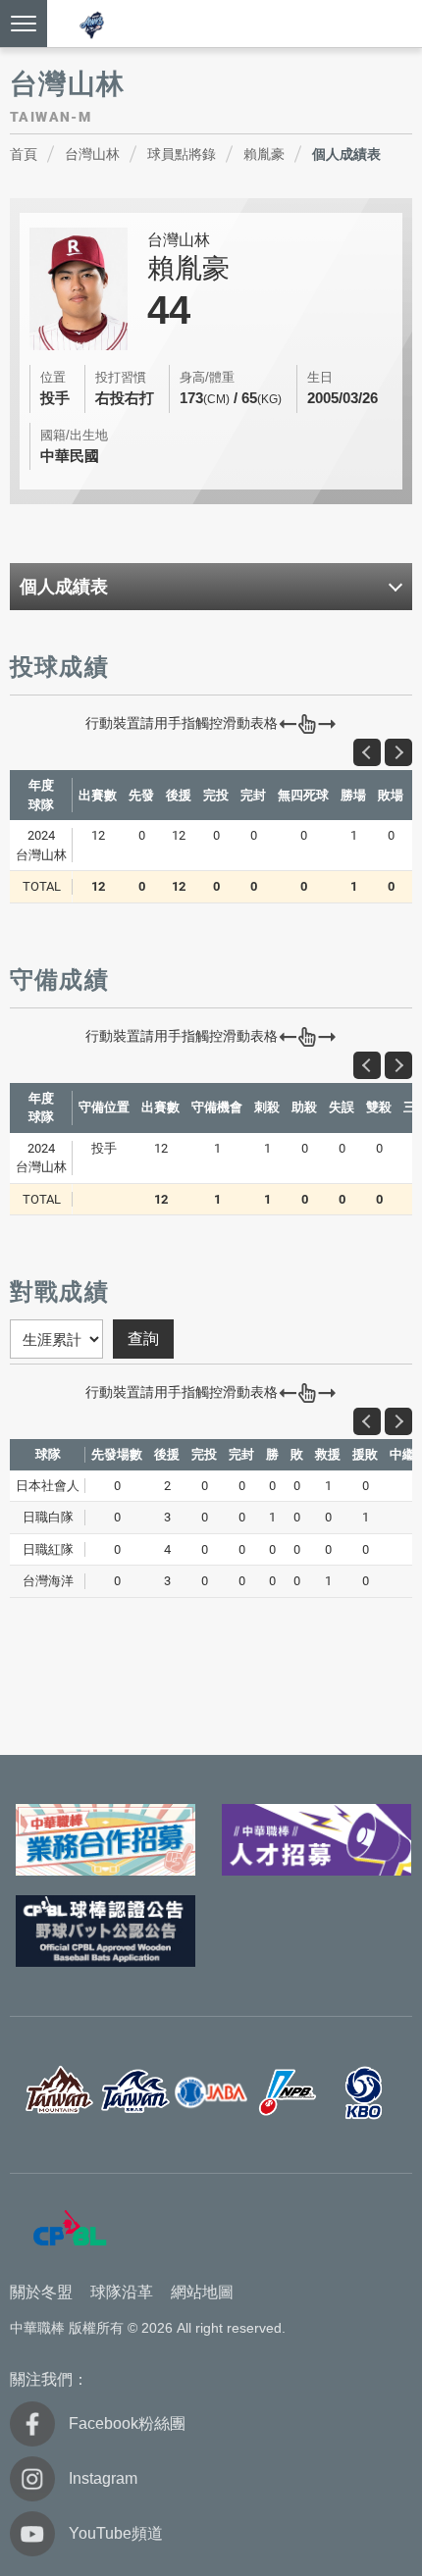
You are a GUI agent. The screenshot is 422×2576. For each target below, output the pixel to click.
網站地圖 (202, 2292)
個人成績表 (346, 154)
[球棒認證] (105, 1931)
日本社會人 (211, 2093)
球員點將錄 (182, 154)
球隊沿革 (122, 2292)
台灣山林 (92, 154)
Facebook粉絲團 (127, 2423)
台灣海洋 (134, 2093)
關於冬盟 (41, 2292)
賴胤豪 (264, 154)
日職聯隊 (288, 2093)
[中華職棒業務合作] (105, 1840)
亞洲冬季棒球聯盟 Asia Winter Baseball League (92, 25)
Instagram (103, 2478)
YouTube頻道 (116, 2533)
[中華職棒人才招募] (316, 1840)
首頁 (24, 154)
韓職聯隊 (364, 2093)
